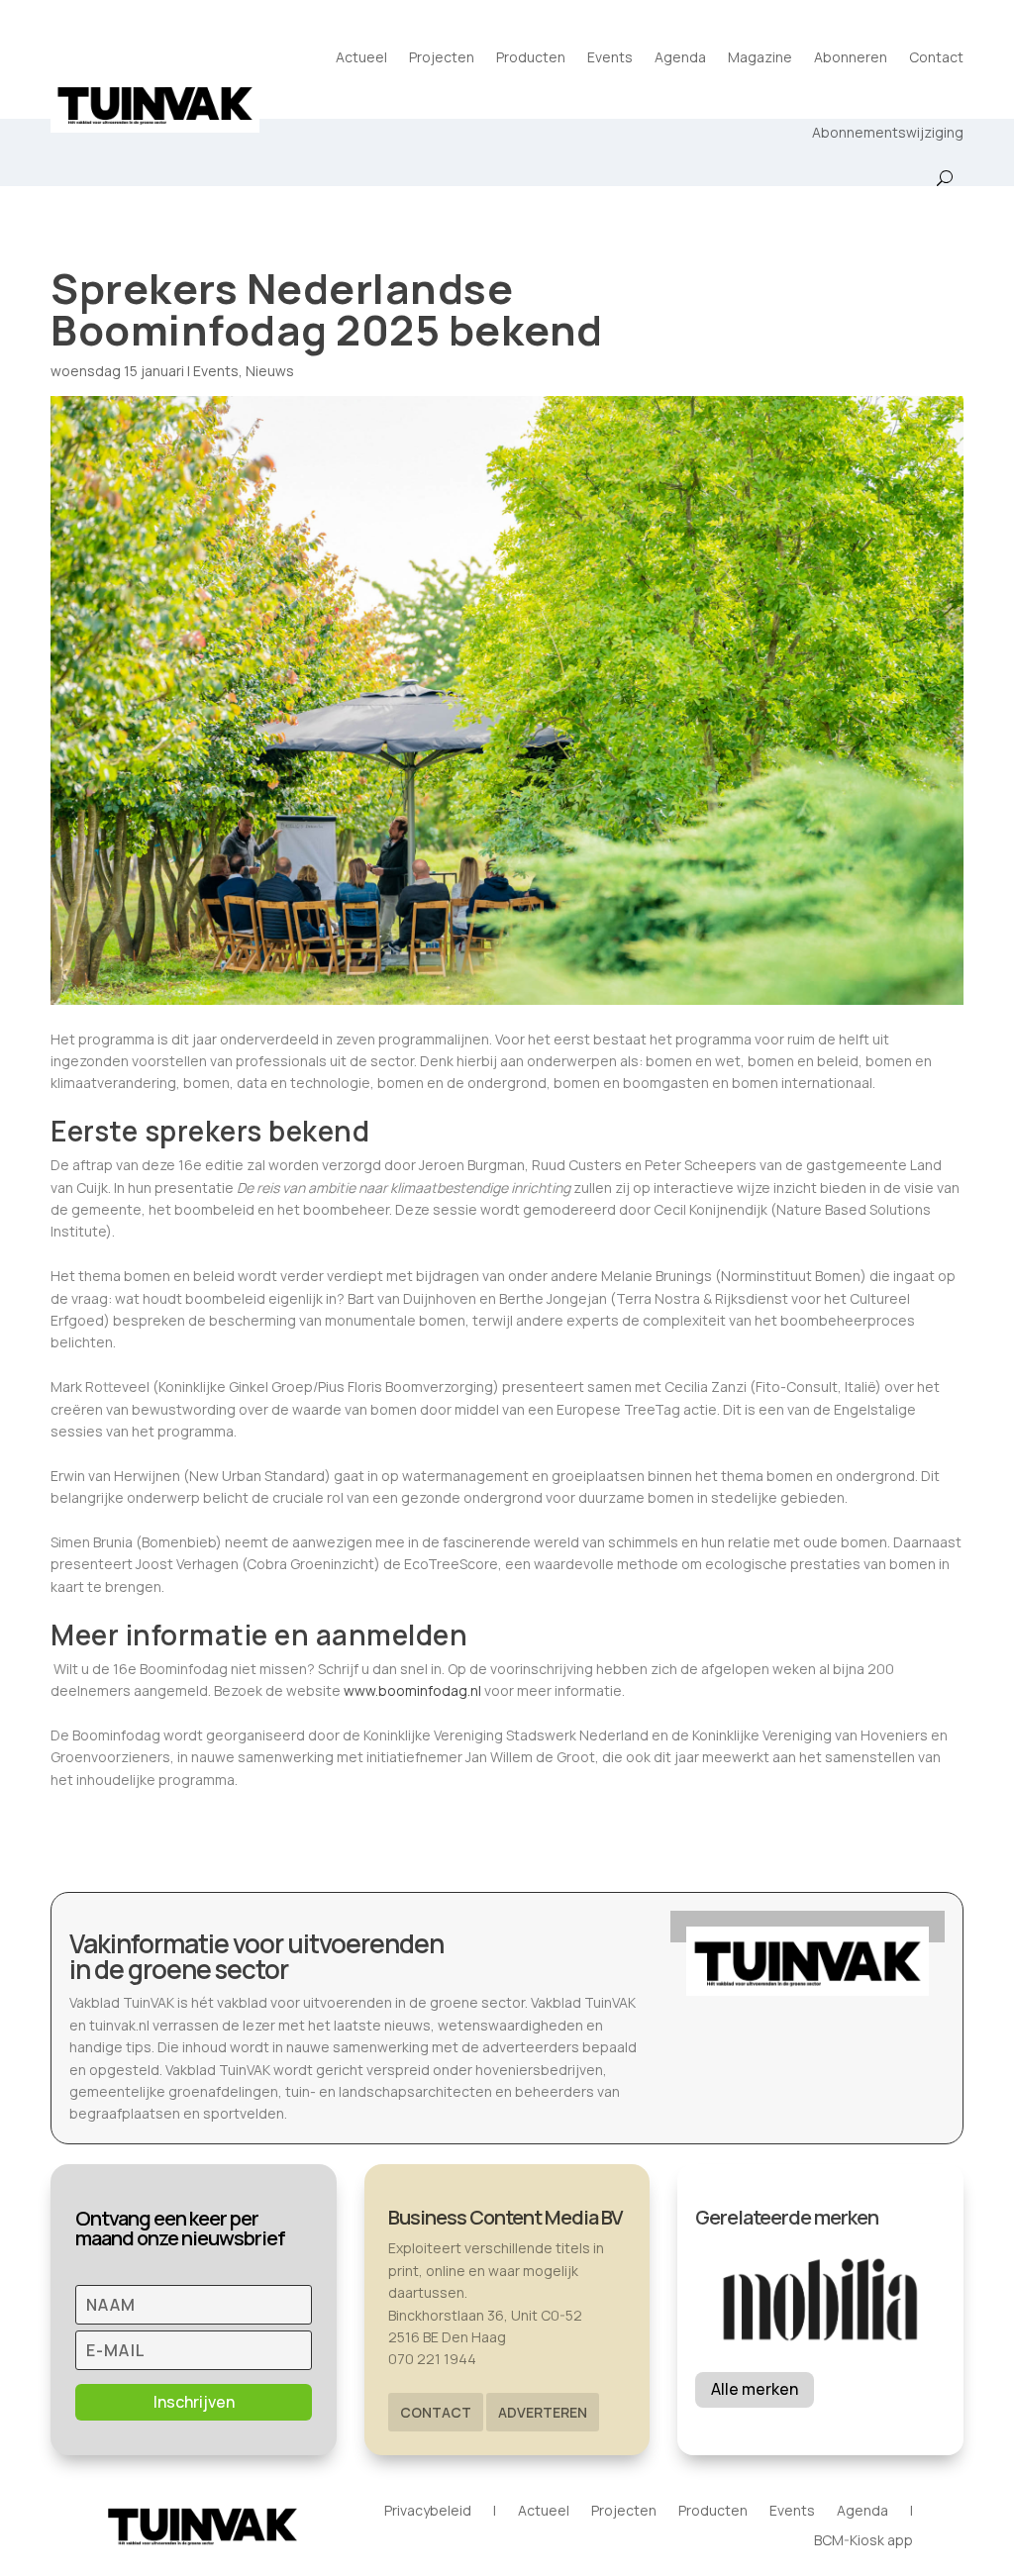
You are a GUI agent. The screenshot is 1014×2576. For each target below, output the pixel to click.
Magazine (760, 57)
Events (610, 57)
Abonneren (851, 57)
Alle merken (755, 2389)
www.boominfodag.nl (412, 1690)
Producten (531, 57)
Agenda (680, 57)
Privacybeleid (428, 2512)
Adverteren (543, 2412)
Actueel (361, 57)
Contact (936, 57)
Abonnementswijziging (888, 132)
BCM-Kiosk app (863, 2541)
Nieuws (270, 371)
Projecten (442, 57)
